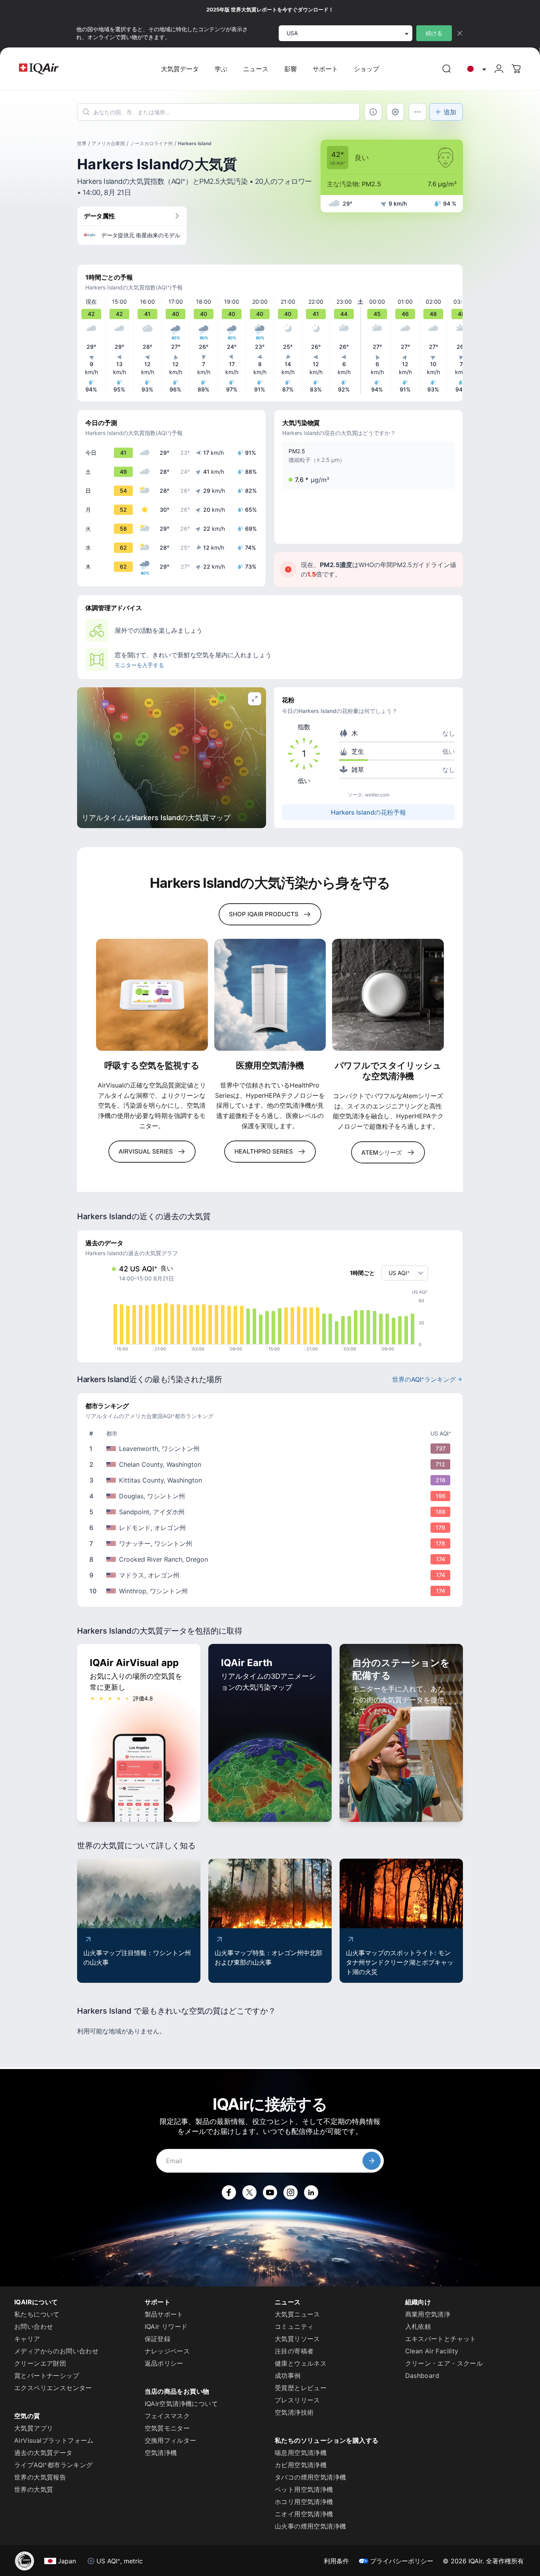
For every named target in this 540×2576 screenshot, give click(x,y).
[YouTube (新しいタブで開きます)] (270, 2192)
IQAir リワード (166, 2326)
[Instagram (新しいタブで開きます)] (291, 2192)
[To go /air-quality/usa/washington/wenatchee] (272, 1543)
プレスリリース (297, 2400)
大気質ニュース (297, 2314)
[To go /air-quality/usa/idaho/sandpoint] (272, 1512)
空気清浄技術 (294, 2412)
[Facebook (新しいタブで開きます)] (229, 2192)
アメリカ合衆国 (108, 143)
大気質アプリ (34, 2428)
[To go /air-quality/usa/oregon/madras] (272, 1575)
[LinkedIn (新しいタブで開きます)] (311, 2192)
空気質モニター (167, 2428)
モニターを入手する (139, 665)
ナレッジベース (167, 2351)
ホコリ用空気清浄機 (304, 2502)
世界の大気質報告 (40, 2477)
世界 (82, 143)
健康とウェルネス (301, 2363)
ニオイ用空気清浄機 (304, 2514)
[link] (447, 69)
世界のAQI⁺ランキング (424, 1379)
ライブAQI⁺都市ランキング (54, 2465)
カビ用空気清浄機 (301, 2465)
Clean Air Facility (432, 2351)
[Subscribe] (372, 2161)
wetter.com (377, 795)
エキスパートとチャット (441, 2339)
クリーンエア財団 (40, 2363)
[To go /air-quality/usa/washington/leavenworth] (272, 1449)
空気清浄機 (161, 2453)
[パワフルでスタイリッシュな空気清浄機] (388, 995)
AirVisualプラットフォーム (54, 2440)
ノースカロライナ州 (151, 143)
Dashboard (422, 2376)
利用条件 (336, 2561)
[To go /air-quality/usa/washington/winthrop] (272, 1591)
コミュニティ (294, 2326)
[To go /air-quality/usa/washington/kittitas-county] (272, 1480)
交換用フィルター (171, 2440)
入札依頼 (418, 2326)
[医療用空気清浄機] (270, 995)
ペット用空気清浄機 (304, 2489)
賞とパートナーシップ (47, 2376)
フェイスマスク (167, 2416)
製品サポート (164, 2314)
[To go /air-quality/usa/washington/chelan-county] (272, 1464)
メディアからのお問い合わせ (56, 2351)
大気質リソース (297, 2339)
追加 (450, 112)
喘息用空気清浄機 (301, 2453)
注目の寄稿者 (294, 2351)
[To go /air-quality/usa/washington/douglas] (272, 1496)
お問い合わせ (34, 2326)
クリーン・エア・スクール (444, 2363)
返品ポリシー (164, 2363)
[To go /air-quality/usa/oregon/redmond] (272, 1528)
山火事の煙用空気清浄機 (310, 2526)
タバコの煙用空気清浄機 (310, 2477)
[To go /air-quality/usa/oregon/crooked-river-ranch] (272, 1559)
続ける (434, 33)
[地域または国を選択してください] (475, 69)
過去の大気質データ (43, 2453)
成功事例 (288, 2376)
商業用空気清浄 (428, 2314)
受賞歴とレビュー (301, 2388)
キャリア (27, 2339)
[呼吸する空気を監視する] (152, 995)
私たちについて (37, 2314)
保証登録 (158, 2339)
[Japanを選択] (475, 69)
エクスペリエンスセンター (53, 2388)
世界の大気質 (34, 2489)
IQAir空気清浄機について (181, 2404)
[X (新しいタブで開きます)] (249, 2192)
